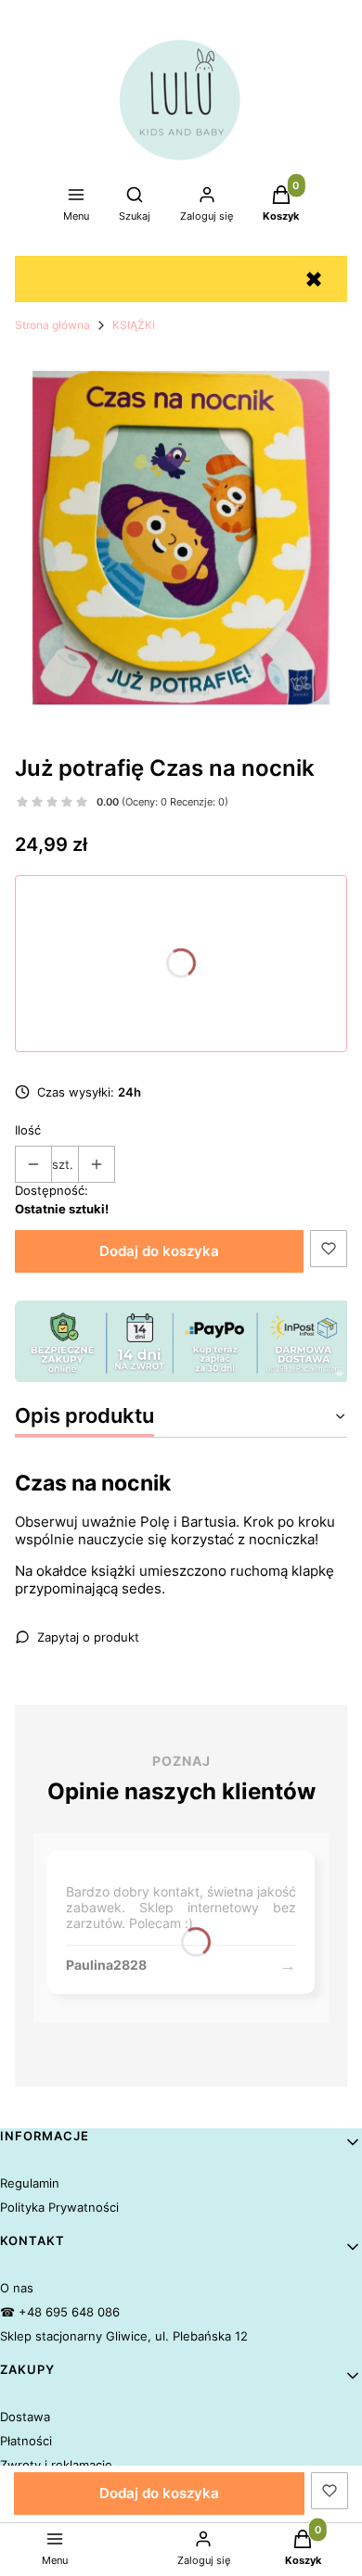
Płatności (26, 2441)
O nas (17, 2288)
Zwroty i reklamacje (56, 2465)
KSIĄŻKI (134, 325)
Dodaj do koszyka (159, 1251)
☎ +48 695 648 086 (60, 2312)
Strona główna (52, 325)
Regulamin (30, 2183)
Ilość (28, 1130)
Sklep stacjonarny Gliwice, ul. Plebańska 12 (124, 2336)
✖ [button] (314, 279)
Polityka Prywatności (59, 2207)
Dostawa (25, 2417)
